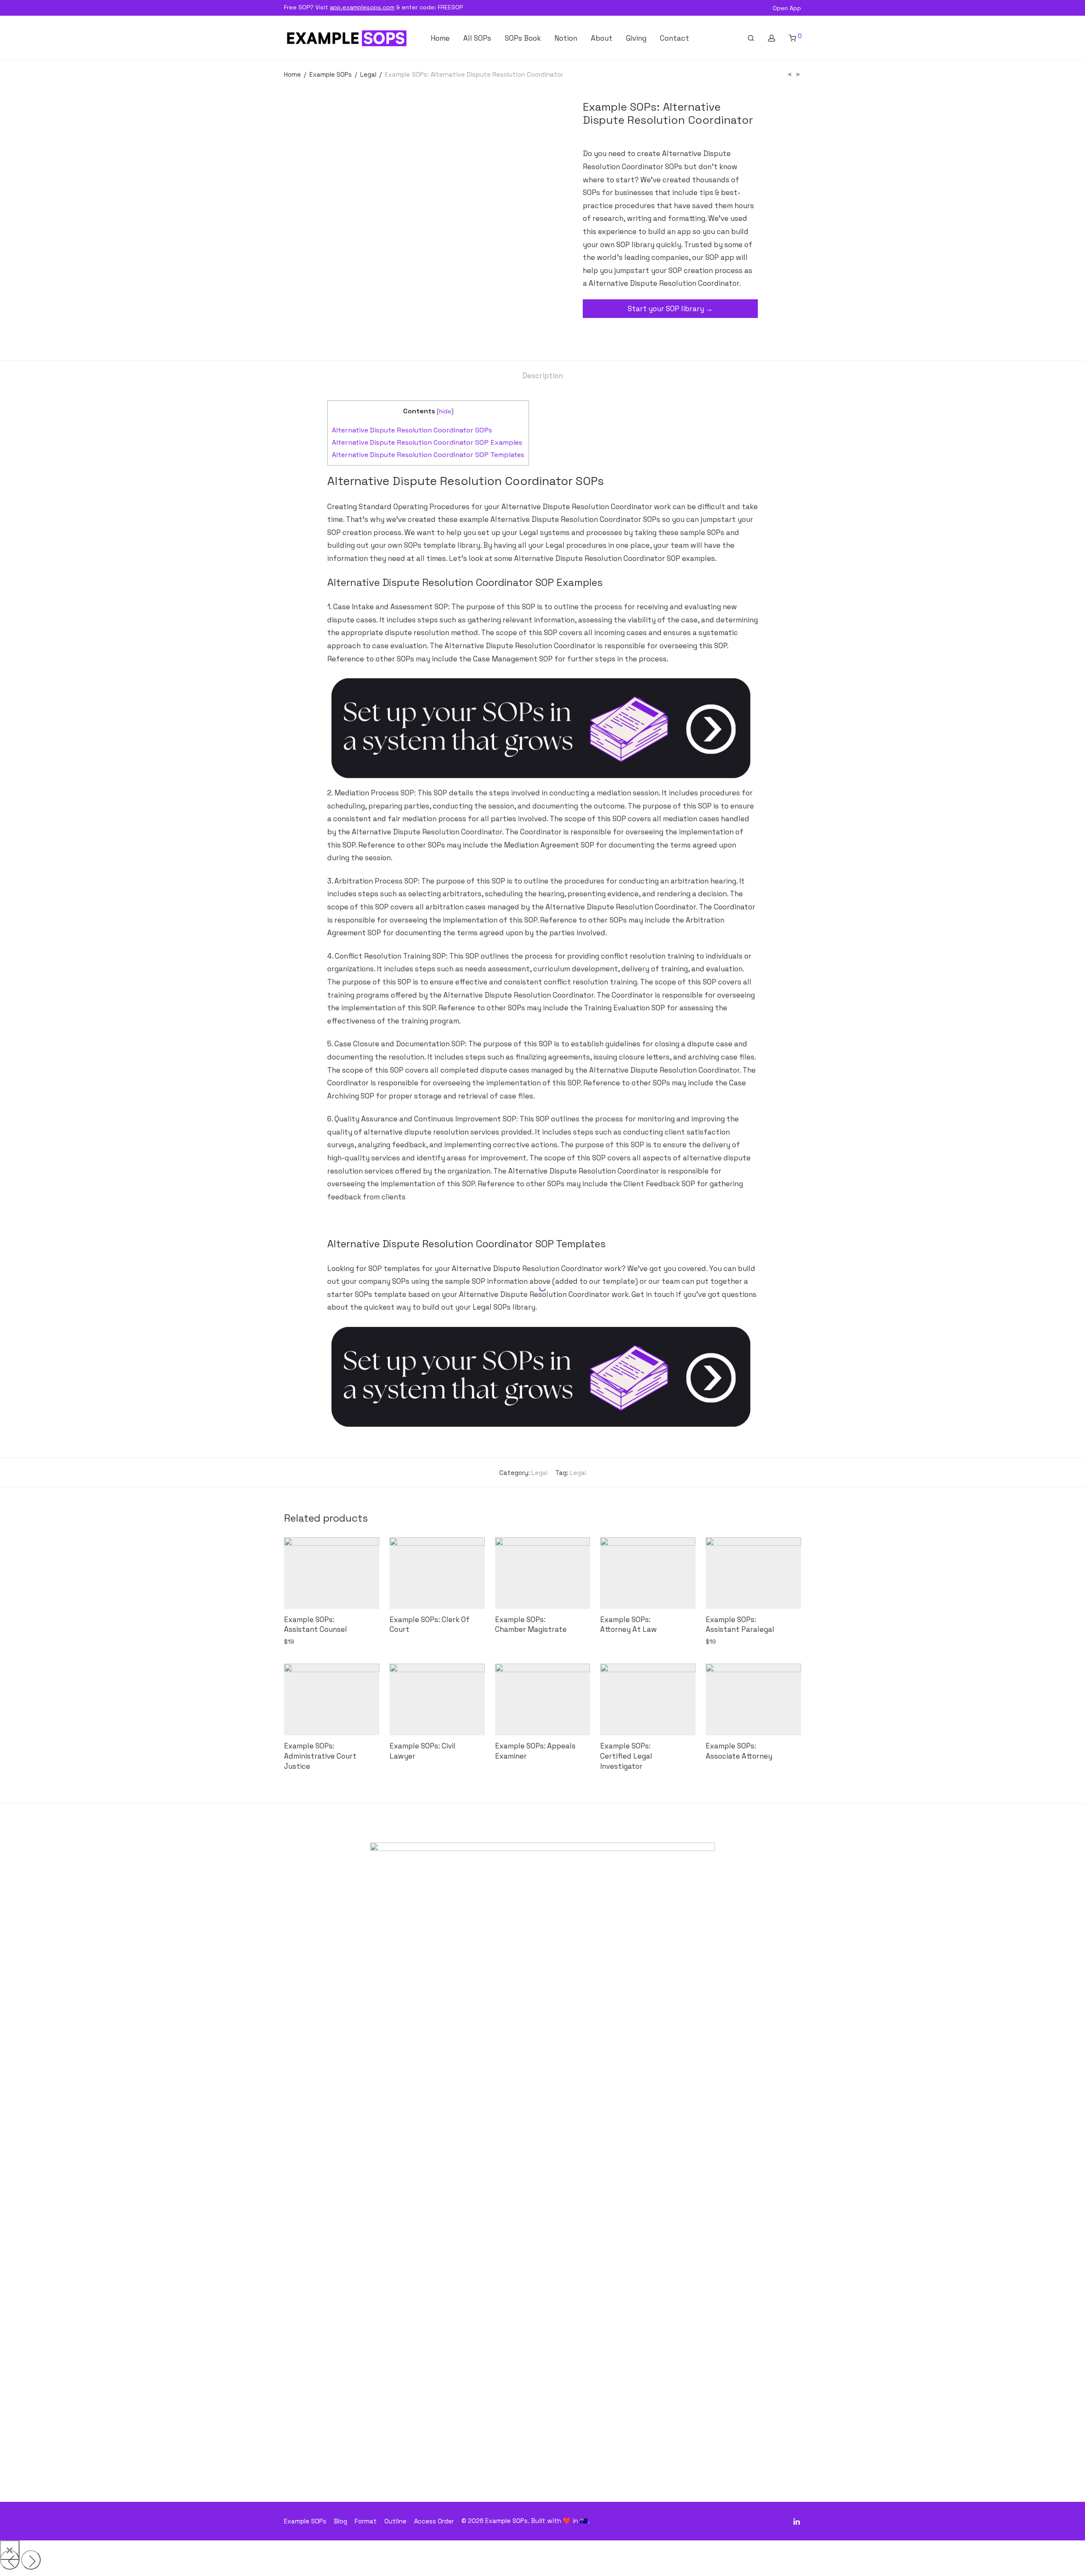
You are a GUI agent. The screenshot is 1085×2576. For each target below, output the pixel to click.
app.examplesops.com (362, 7)
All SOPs (477, 38)
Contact (675, 38)
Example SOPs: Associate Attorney (739, 1751)
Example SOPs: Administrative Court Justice (320, 1756)
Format (366, 2521)
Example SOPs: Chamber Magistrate (531, 1625)
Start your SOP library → (670, 309)
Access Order (434, 2521)
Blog (341, 2521)
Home (440, 38)
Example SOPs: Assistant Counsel (316, 1625)
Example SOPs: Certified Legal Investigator (626, 1756)
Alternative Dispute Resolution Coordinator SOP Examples (427, 442)
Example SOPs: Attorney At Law (629, 1625)
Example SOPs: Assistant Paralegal (740, 1625)
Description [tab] (542, 376)
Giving (636, 38)
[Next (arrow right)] (31, 2560)
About (602, 38)
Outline (395, 2521)
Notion (566, 38)
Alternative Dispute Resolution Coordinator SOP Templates (428, 455)
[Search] (751, 38)
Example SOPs (331, 74)
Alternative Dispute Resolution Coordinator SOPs (412, 430)
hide (445, 411)
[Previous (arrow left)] (10, 2560)
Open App (787, 8)
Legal (368, 74)
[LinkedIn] (797, 2521)
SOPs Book (523, 38)
